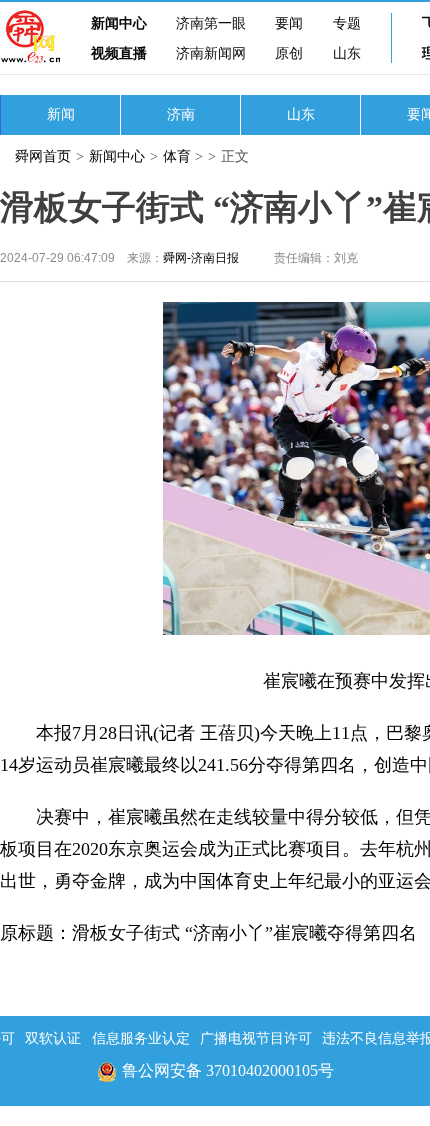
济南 (181, 114)
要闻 (289, 23)
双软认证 (53, 1038)
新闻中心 (119, 23)
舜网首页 (43, 156)
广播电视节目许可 (256, 1038)
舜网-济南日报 (201, 258)
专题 (347, 23)
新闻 (61, 114)
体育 (177, 156)
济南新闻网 (211, 53)
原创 (289, 53)
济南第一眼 (211, 23)
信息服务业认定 (141, 1038)
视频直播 (119, 53)
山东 (347, 53)
